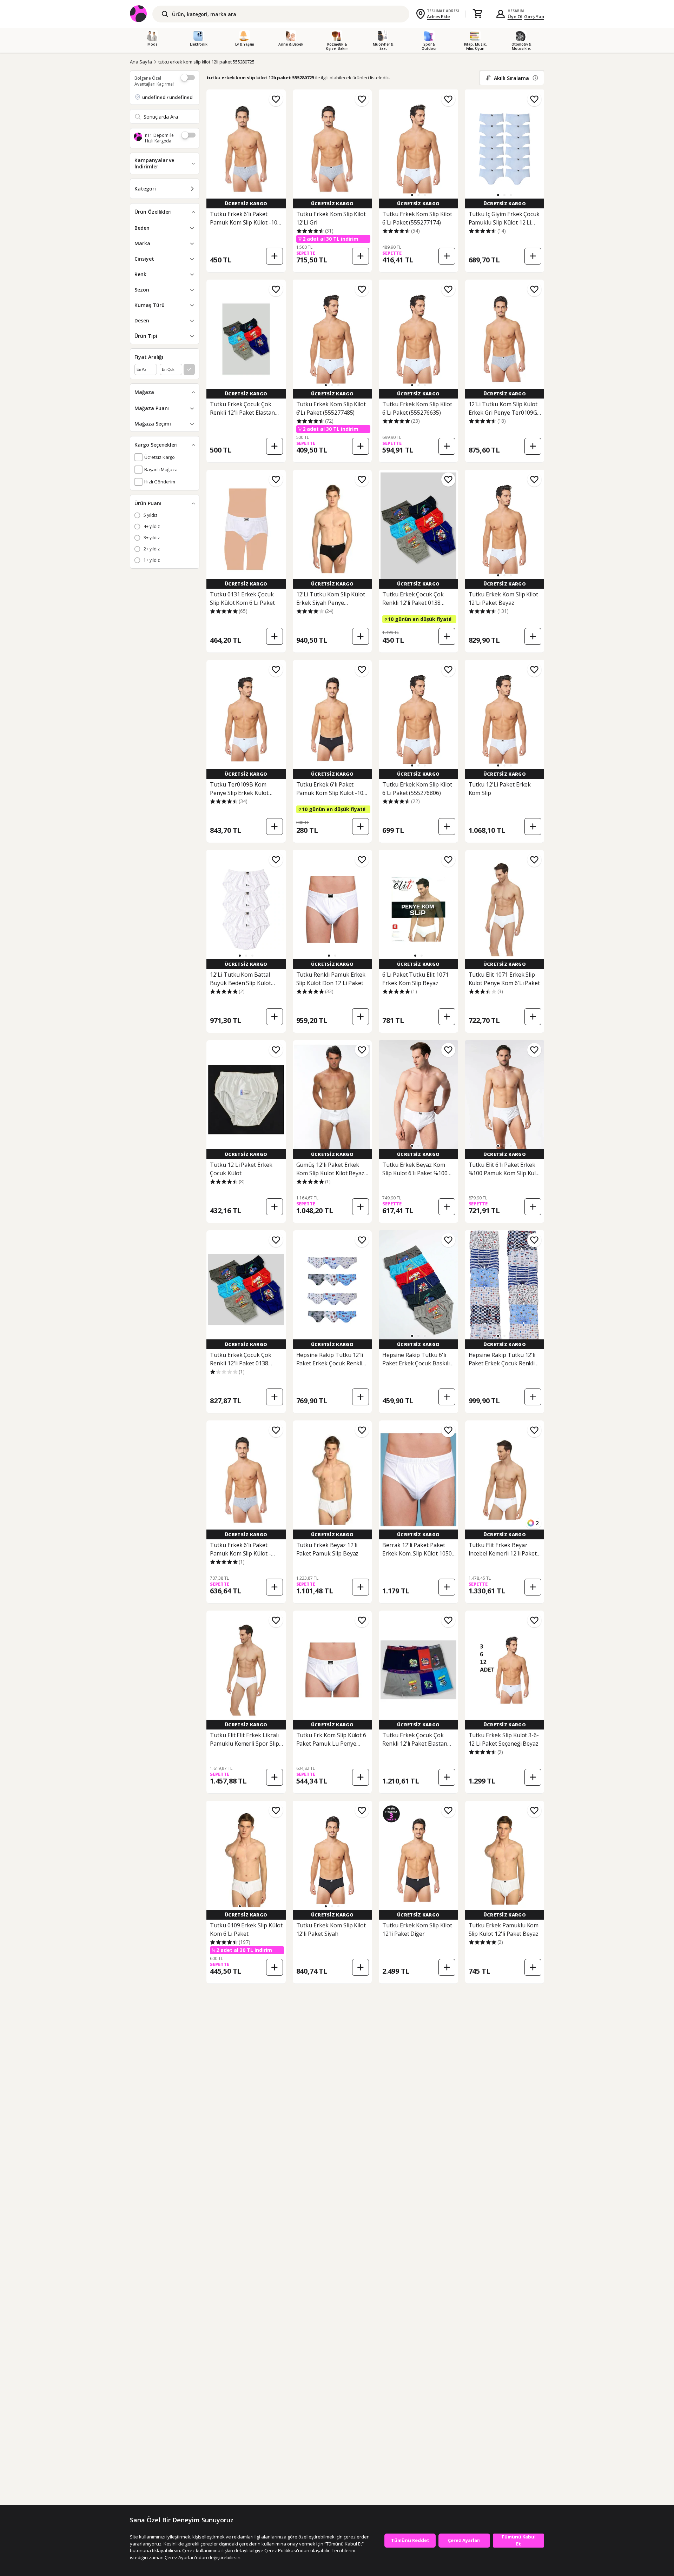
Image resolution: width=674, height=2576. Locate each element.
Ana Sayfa (141, 62)
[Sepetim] (477, 14)
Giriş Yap (534, 16)
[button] (412, 195)
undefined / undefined (167, 97)
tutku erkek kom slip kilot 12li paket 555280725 (207, 62)
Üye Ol (515, 16)
